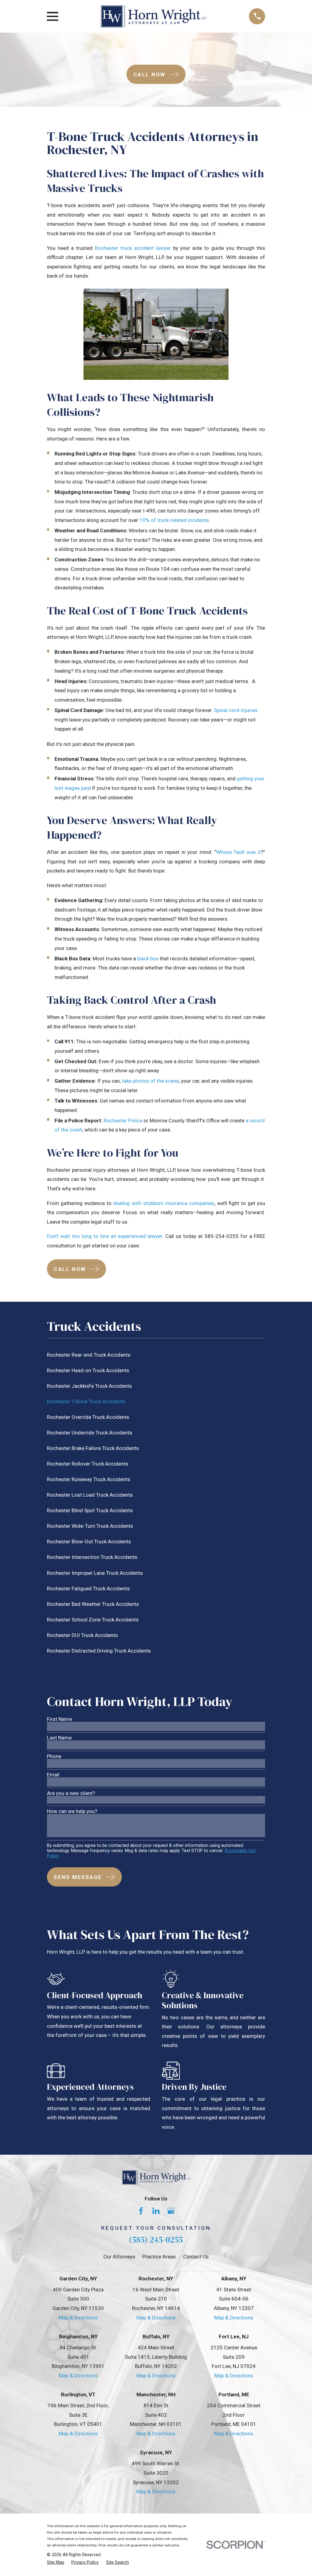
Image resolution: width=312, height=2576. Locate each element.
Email (53, 1775)
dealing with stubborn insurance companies (164, 1203)
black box (148, 959)
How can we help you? (72, 1811)
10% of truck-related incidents (174, 520)
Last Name (59, 1738)
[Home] (154, 16)
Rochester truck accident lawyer (133, 248)
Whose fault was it (238, 852)
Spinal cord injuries (236, 710)
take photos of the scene (150, 1081)
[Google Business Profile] (171, 2211)
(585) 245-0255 (156, 2240)
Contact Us (196, 2257)
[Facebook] (141, 2211)
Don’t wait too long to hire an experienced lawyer (105, 1236)
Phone (54, 1756)
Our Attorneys (119, 2257)
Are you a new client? (71, 1793)
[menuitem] (156, 1355)
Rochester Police (123, 1121)
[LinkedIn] (156, 2211)
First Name (59, 1719)
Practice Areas (159, 2257)
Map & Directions (78, 2318)
